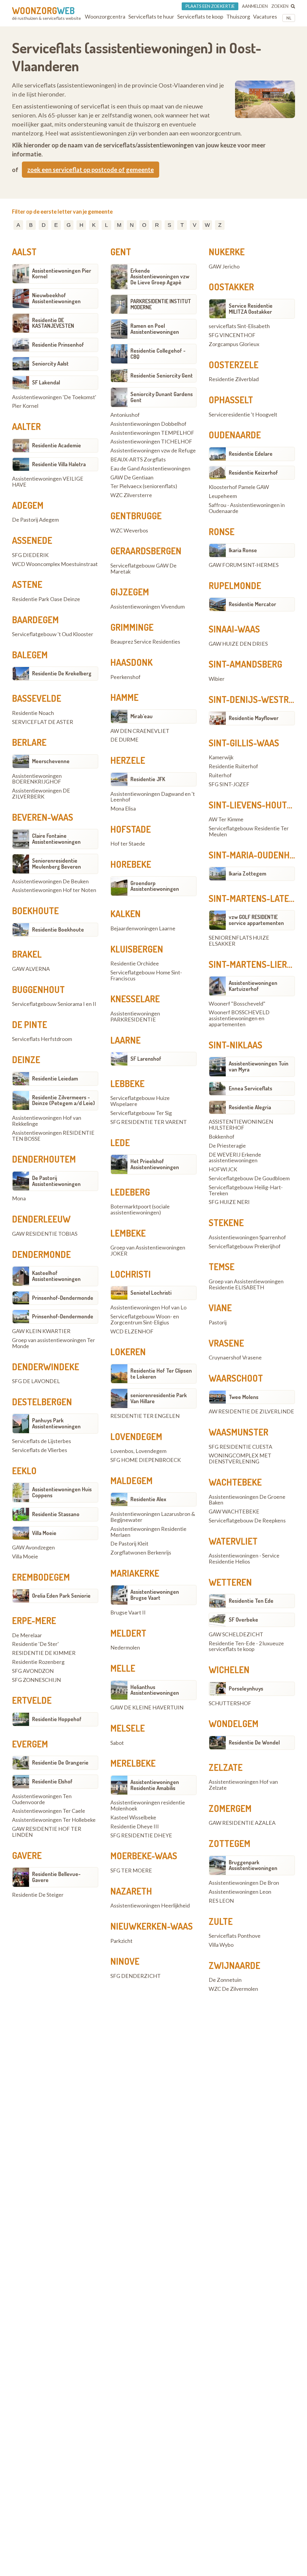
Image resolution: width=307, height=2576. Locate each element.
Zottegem (230, 1843)
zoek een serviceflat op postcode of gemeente (91, 170)
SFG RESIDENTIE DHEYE (141, 1836)
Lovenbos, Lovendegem (138, 1451)
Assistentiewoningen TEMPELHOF (152, 433)
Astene (27, 584)
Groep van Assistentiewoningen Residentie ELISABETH (246, 1285)
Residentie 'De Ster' (35, 1644)
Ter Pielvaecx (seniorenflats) (144, 486)
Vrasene (226, 1343)
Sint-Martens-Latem (252, 898)
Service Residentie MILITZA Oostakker (251, 309)
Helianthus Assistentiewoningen (155, 1690)
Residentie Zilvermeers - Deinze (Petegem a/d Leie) (63, 1100)
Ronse (222, 532)
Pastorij (218, 1323)
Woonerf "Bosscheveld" (237, 1004)
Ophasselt (231, 400)
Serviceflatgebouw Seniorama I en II (54, 1004)
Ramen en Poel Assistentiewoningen (155, 329)
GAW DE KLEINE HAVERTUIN (147, 1708)
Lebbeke (127, 1083)
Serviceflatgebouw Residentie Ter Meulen (249, 831)
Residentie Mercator (252, 604)
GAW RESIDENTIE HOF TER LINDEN (47, 1832)
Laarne (125, 1040)
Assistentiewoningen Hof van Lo (148, 1308)
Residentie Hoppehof (57, 1719)
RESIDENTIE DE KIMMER (44, 1653)
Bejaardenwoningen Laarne (143, 929)
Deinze (26, 1060)
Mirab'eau (142, 716)
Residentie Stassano (56, 1514)
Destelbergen (42, 1402)
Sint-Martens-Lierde (253, 964)
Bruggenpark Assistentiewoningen (253, 1865)
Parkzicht (121, 1941)
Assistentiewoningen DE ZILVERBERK (41, 794)
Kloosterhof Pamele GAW (239, 487)
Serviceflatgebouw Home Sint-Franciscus (146, 976)
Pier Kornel (25, 406)
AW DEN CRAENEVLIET (140, 731)
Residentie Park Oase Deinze (46, 599)
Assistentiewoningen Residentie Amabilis (155, 1785)
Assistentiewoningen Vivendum (148, 607)
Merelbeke (133, 1763)
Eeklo (24, 1471)
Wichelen (229, 1670)
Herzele (128, 760)
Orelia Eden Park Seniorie (61, 1596)
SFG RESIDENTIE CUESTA (240, 1447)
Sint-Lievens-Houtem (253, 805)
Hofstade (131, 829)
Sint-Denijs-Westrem (254, 699)
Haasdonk (131, 662)
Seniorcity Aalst (50, 363)
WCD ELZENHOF (132, 1332)
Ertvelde (32, 1700)
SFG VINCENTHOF (232, 335)
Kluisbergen (137, 949)
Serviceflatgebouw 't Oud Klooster (53, 634)
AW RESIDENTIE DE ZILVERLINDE (251, 1412)
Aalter (26, 426)
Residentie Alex (148, 1499)
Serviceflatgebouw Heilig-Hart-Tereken (246, 1190)
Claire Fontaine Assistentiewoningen (56, 839)
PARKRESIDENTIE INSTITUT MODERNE (161, 304)
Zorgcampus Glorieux (234, 344)
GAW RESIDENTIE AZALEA (242, 1823)
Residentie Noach (33, 713)
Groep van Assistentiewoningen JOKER (148, 1251)
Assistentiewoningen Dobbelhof (148, 424)
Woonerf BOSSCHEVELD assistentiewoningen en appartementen (239, 1018)
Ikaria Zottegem (247, 873)
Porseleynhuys (246, 1688)
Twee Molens (244, 1397)
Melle (123, 1668)
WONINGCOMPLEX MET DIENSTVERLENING (240, 1459)
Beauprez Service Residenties (145, 642)
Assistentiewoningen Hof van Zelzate (243, 1785)
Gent (121, 252)
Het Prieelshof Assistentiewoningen (155, 1164)
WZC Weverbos (129, 531)
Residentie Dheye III (135, 1827)
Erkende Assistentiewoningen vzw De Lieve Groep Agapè (160, 277)
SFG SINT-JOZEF (229, 784)
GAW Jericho (224, 267)
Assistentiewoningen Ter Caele (49, 1811)
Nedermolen (125, 1648)
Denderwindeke (46, 1367)
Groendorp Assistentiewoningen (155, 886)
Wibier (217, 679)
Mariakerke (135, 1573)
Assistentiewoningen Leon (240, 1892)
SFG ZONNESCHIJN (36, 1680)
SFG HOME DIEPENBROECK (146, 1460)
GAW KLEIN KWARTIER (41, 1331)
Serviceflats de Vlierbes (40, 1450)
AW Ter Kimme (226, 820)
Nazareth (131, 1891)
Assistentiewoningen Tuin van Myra (259, 1066)
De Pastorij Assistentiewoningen (56, 1181)
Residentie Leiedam (55, 1078)
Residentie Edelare (251, 454)
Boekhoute (35, 911)
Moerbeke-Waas (144, 1856)
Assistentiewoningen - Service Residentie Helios (244, 1559)
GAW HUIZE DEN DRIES (238, 644)
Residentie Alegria (250, 1107)
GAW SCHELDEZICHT (236, 1635)
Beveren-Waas (43, 817)
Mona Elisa (123, 809)
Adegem (28, 505)
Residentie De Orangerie (60, 1762)
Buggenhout (38, 989)
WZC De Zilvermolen (233, 1989)
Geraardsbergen (146, 551)
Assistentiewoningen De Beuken (50, 882)
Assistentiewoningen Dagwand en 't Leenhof (153, 797)
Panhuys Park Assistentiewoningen (56, 1423)
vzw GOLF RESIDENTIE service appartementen (256, 920)
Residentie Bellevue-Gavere (56, 1877)
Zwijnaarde (234, 1965)
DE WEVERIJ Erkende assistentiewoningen (235, 1158)
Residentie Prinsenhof (58, 345)
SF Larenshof (146, 1059)
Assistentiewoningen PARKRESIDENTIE (135, 1017)
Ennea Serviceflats (250, 1088)
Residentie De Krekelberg (62, 673)
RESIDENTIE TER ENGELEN (145, 1416)
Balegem (30, 655)
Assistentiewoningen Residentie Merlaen (148, 1532)
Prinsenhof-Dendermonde (63, 1298)
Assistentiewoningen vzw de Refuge (153, 451)
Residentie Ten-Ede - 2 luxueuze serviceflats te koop (246, 1647)
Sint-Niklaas (235, 1045)
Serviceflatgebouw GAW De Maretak (143, 569)
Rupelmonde (235, 585)
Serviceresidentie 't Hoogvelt (243, 415)
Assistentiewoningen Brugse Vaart (155, 1595)
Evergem (30, 1744)
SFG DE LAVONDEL (36, 1381)
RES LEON (221, 1901)
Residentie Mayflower (254, 718)
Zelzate (226, 1767)
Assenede (32, 540)
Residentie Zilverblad (234, 379)
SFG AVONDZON (33, 1671)
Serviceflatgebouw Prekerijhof (245, 1246)
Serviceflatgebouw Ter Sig (141, 1113)
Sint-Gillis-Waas (244, 743)
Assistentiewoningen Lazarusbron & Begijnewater (153, 1517)
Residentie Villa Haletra (59, 464)
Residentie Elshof (52, 1781)
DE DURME (124, 740)
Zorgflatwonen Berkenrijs (141, 1553)
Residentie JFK (148, 779)
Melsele (128, 1728)
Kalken (125, 914)
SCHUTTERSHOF (230, 1703)
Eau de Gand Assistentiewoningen (150, 469)
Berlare (29, 742)
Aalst (24, 252)
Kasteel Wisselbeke (133, 1818)
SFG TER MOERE (131, 1871)
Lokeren (128, 1352)
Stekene (226, 1223)
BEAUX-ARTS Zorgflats (138, 460)
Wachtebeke (235, 1482)
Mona (19, 1199)
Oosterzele (234, 365)
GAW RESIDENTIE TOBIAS (45, 1234)
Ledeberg (130, 1192)
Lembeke (128, 1233)
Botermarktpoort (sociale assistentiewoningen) (140, 1210)
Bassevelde (37, 698)
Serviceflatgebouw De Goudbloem (249, 1178)
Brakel (27, 954)
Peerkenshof (125, 677)
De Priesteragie (227, 1146)
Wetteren (230, 1582)
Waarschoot (236, 1378)
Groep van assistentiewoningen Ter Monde (54, 1343)
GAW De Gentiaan (132, 478)
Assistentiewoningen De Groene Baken (247, 1500)
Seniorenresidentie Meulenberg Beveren (57, 864)
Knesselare (135, 999)
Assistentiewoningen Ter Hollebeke (54, 1820)
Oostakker (231, 287)
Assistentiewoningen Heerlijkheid (150, 1906)
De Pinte (30, 1024)
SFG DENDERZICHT (136, 1976)
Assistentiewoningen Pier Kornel (62, 274)
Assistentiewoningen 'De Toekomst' (54, 397)
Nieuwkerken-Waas (152, 1926)
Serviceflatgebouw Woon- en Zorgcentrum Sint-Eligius (145, 1320)
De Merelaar (27, 1635)
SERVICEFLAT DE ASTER (43, 722)
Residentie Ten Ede (251, 1601)
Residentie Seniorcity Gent (162, 375)
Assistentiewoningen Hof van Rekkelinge (47, 1121)
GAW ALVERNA (31, 969)
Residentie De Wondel (254, 1742)
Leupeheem (223, 496)
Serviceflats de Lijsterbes (42, 1441)
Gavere (27, 1855)
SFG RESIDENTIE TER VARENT (149, 1122)
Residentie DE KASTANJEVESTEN (53, 323)
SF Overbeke (243, 1620)
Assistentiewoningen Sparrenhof (247, 1238)
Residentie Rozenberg (38, 1662)
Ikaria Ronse (243, 550)
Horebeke (131, 864)
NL (289, 18)
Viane (220, 1308)
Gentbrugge (136, 516)
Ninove (125, 1961)
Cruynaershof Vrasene (235, 1358)
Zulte (221, 1921)
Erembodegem (41, 1577)
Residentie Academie (57, 445)
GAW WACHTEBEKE (234, 1512)
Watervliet (233, 1541)
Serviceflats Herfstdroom (42, 1039)
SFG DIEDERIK (30, 555)
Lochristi (131, 1274)
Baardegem (35, 620)
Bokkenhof (222, 1137)
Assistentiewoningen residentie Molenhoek (148, 1806)
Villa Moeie (44, 1533)
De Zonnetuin (225, 1980)
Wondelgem (234, 1724)
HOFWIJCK (223, 1169)
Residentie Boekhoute (58, 929)
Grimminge (132, 627)
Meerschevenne (51, 761)
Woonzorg (43, 10)
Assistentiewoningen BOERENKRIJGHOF (37, 779)
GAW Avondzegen (33, 1548)
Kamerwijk (221, 757)
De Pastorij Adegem (35, 520)
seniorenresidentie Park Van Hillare (159, 1398)
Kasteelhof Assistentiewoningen (56, 1276)
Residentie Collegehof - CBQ (158, 354)
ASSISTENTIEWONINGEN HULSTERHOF (241, 1125)
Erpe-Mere (34, 1620)
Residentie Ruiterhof (233, 766)
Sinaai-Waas (234, 629)
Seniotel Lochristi (151, 1293)
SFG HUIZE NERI (229, 1202)
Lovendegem (136, 1436)
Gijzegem (130, 592)
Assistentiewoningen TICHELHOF (151, 442)
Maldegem (131, 1481)
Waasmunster (238, 1432)
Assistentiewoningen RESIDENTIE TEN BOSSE (53, 1136)
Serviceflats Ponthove (235, 1936)
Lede (120, 1143)
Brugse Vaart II (128, 1613)
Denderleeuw (41, 1219)
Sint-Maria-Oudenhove (257, 855)
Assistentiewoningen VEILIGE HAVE (48, 482)
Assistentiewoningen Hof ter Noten (54, 890)
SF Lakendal (46, 382)
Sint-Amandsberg (245, 664)
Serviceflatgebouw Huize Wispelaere (140, 1101)
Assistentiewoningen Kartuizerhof (253, 986)
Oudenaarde (235, 435)
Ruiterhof (220, 775)
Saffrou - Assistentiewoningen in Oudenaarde (247, 508)
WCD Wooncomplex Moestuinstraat (55, 564)
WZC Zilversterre (131, 495)
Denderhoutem (44, 1159)
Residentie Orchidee (135, 964)
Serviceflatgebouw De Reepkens (247, 1521)
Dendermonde (41, 1254)
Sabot (117, 1743)
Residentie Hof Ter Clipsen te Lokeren (161, 1374)
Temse (222, 1267)
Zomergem (230, 1808)
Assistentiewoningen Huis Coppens (62, 1492)
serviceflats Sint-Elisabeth (239, 326)
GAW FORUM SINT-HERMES (244, 565)
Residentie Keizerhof (253, 473)
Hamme (124, 697)
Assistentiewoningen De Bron (244, 1883)
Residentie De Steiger (38, 1895)
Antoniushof (125, 415)
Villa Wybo (221, 1945)
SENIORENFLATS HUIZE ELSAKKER (239, 941)
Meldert (128, 1633)
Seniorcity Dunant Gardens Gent (162, 397)
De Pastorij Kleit (129, 1544)
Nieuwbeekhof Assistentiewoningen (56, 298)
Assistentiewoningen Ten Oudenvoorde (42, 1799)
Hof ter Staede (128, 844)
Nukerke (227, 252)
